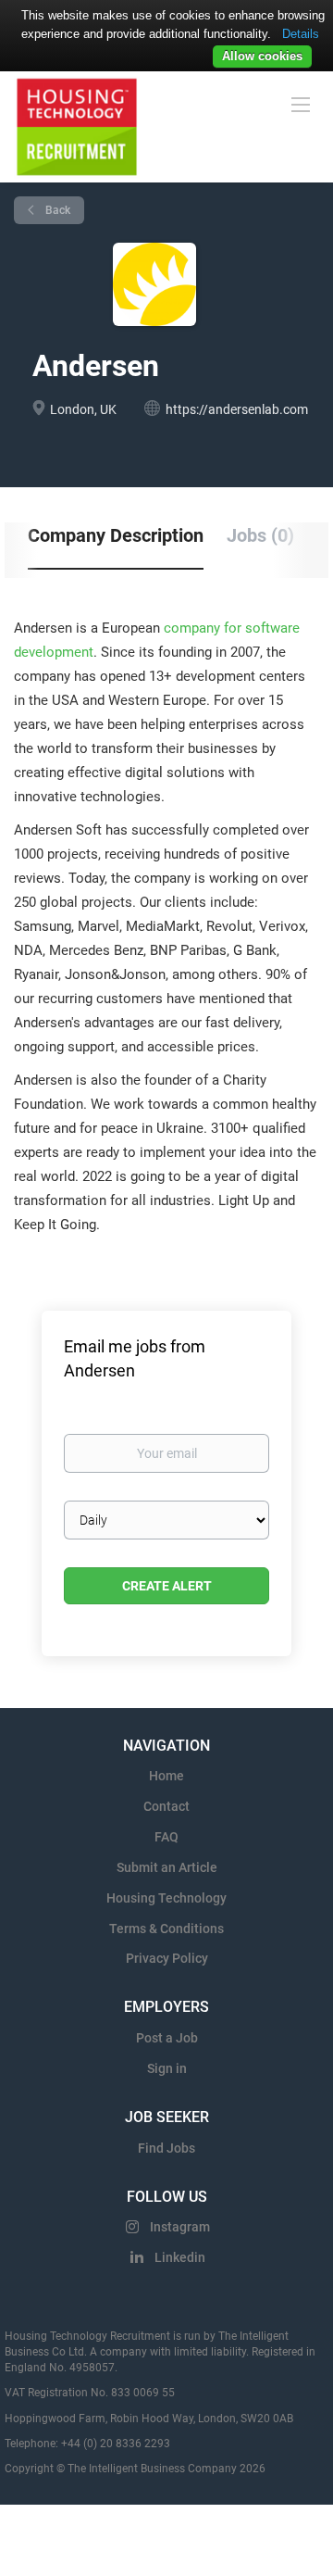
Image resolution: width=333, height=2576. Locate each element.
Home (166, 1776)
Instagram (180, 2227)
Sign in (167, 2068)
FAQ (166, 1837)
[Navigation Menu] (301, 104)
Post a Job (167, 2038)
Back (56, 210)
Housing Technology (166, 1898)
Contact (166, 1806)
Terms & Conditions (166, 1929)
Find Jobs (166, 2148)
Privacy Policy (167, 1958)
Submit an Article (167, 1867)
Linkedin (180, 2257)
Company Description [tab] (116, 535)
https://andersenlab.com (237, 409)
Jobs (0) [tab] (260, 535)
